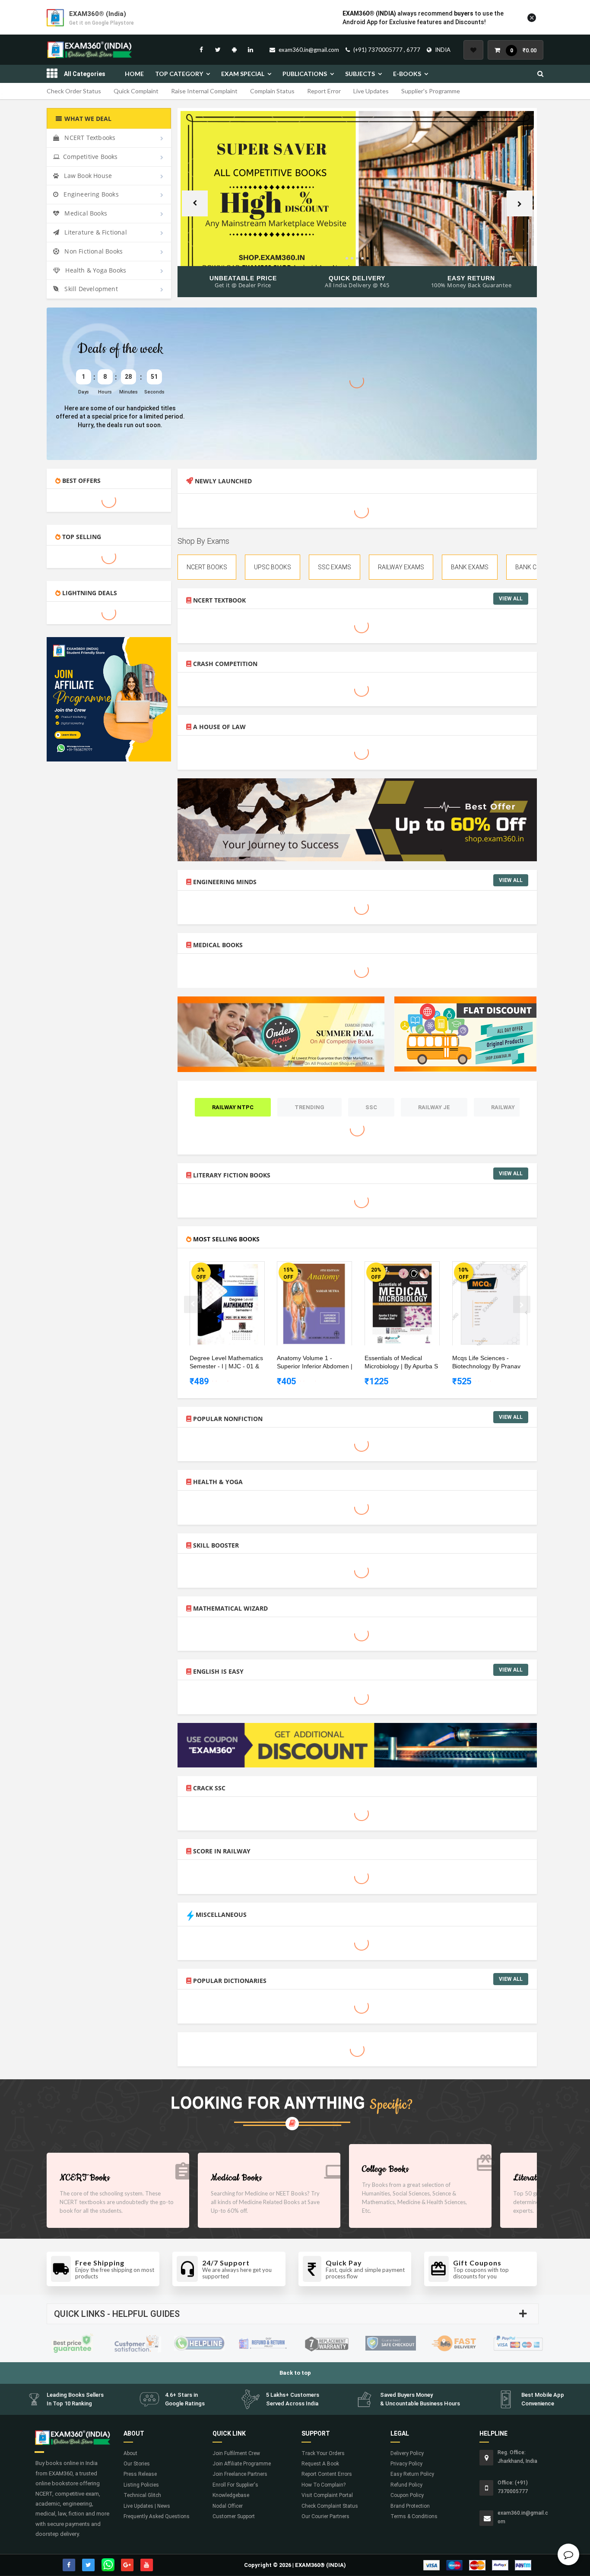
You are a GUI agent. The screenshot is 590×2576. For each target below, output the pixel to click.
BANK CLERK (533, 567)
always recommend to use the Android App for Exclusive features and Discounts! (423, 18)
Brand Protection (410, 2506)
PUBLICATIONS (305, 74)
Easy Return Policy (412, 2474)
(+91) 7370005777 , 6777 (387, 50)
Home (134, 74)
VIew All (511, 599)
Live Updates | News (147, 2506)
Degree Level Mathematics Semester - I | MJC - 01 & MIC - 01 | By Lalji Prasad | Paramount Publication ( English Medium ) (226, 1363)
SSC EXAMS (335, 567)
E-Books (407, 74)
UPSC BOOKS (273, 567)
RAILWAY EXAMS (401, 567)
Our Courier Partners (325, 2516)
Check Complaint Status (330, 2506)
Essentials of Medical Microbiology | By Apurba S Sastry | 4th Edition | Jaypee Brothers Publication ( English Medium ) (403, 1363)
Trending (309, 1107)
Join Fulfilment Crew (236, 2453)
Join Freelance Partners (240, 2474)
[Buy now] (221, 1269)
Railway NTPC (233, 1107)
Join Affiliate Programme (242, 2464)
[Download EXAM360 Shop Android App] (234, 50)
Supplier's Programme (431, 91)
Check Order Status (74, 91)
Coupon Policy (407, 2495)
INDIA (443, 50)
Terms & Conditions (414, 2516)
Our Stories (137, 2464)
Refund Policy (406, 2485)
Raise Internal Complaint (204, 91)
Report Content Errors (327, 2474)
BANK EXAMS (470, 567)
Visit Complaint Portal (327, 2495)
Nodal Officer (228, 2506)
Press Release (140, 2474)
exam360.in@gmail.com (309, 50)
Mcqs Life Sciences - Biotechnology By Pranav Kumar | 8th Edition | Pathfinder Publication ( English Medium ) (486, 1363)
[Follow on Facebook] (201, 50)
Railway (503, 1107)
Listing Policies (141, 2485)
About (130, 2453)
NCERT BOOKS (207, 567)
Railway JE (434, 1107)
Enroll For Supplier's (235, 2485)
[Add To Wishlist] (234, 1269)
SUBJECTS (360, 74)
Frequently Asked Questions (157, 2516)
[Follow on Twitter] (218, 50)
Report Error (324, 91)
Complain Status (272, 91)
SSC (371, 1107)
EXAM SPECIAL (243, 74)
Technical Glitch (142, 2495)
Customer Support (234, 2516)
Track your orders (323, 2453)
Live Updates (371, 91)
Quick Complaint (136, 91)
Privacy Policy (406, 2464)
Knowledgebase (231, 2495)
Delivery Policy (407, 2453)
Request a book (320, 2464)
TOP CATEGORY (179, 74)
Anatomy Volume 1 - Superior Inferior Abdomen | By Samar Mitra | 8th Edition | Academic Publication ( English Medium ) (315, 1363)
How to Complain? (324, 2485)
